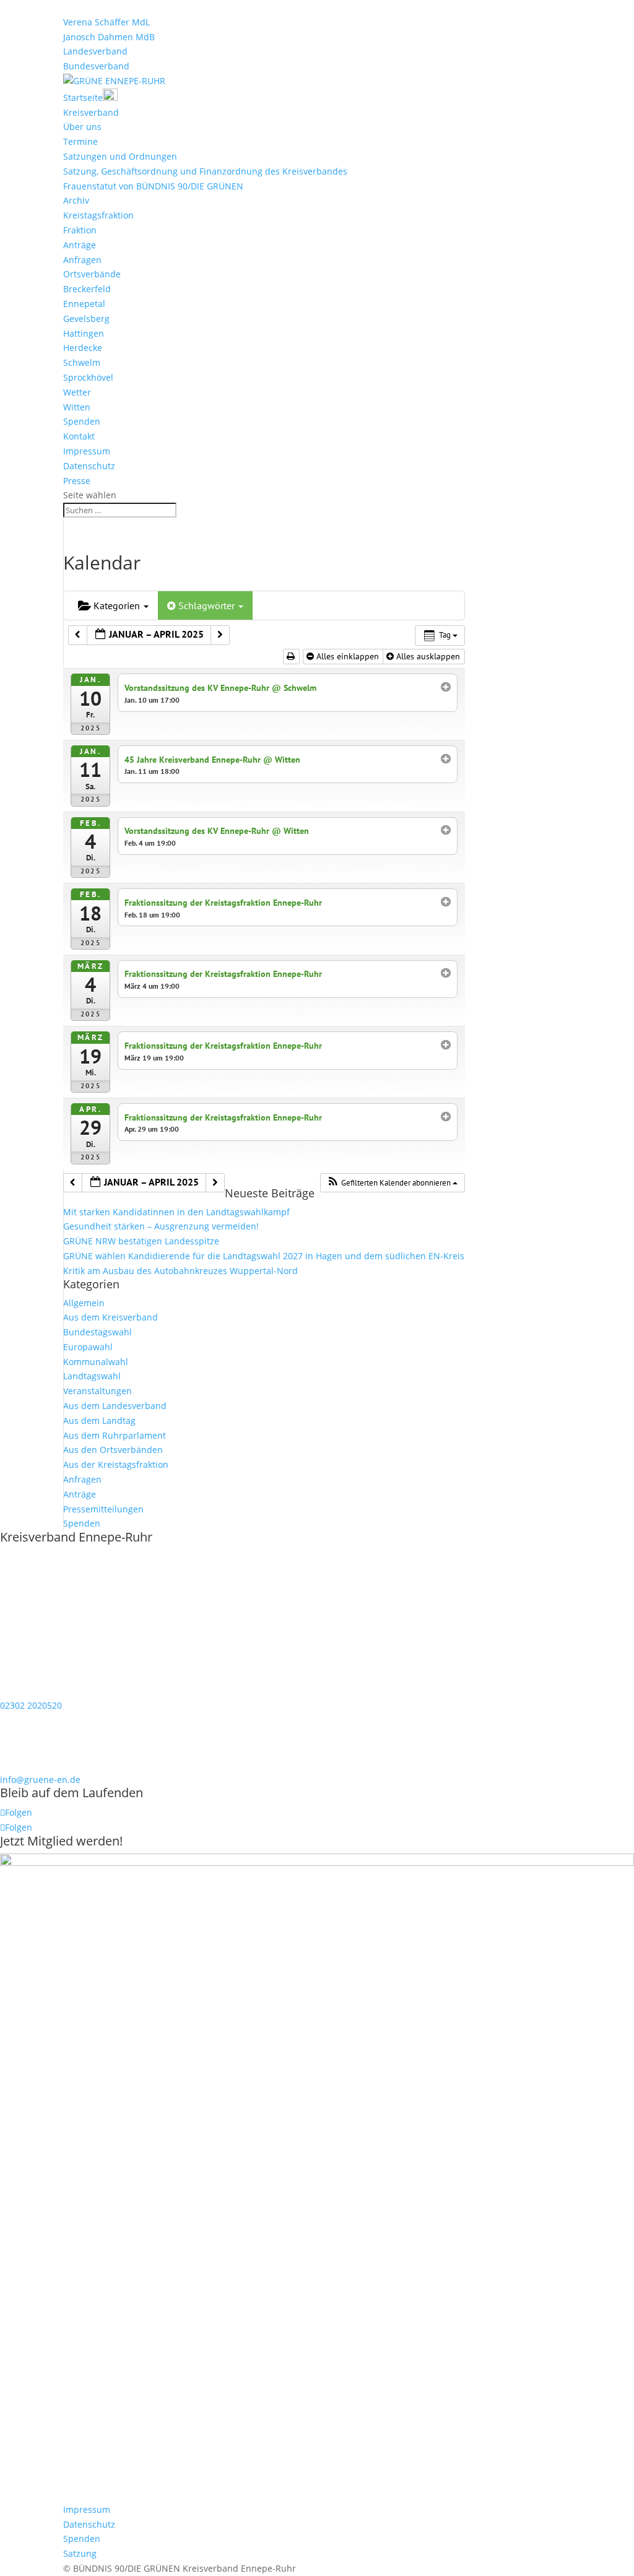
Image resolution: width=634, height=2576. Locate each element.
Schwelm (82, 362)
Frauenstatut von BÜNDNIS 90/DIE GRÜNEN (153, 186)
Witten (77, 407)
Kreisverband (91, 112)
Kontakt (79, 436)
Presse (77, 481)
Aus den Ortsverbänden (113, 1450)
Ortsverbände (92, 274)
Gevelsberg (86, 319)
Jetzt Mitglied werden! (61, 1841)
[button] (392, 1183)
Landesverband (95, 51)
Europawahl (88, 1347)
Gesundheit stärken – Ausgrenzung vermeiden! (161, 1226)
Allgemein (84, 1303)
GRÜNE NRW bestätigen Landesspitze (141, 1241)
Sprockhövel (88, 377)
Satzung (80, 2553)
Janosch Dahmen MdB (109, 37)
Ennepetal (84, 304)
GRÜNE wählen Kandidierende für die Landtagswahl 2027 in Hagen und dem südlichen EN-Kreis (264, 1256)
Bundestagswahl (98, 1332)
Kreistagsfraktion (98, 215)
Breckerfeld (87, 289)
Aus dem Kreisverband (111, 1317)
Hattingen (84, 333)
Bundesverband (96, 66)
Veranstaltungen (98, 1391)
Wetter (77, 392)
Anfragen (82, 260)
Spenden (82, 421)
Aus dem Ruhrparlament (115, 1435)
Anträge (80, 245)
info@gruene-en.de (40, 1780)
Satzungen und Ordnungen (120, 156)
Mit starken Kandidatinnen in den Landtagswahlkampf (176, 1212)
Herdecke (83, 348)
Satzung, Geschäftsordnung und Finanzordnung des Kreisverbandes (205, 171)
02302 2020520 (31, 1705)
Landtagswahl (92, 1376)
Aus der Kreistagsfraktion (116, 1464)
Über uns (82, 127)
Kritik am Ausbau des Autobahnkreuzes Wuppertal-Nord (180, 1271)
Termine (80, 141)
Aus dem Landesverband (115, 1406)
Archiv (76, 200)
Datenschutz (89, 466)
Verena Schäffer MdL (106, 22)
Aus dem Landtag (99, 1420)
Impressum (87, 451)
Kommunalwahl (96, 1362)
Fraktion (80, 230)
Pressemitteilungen (103, 1509)
